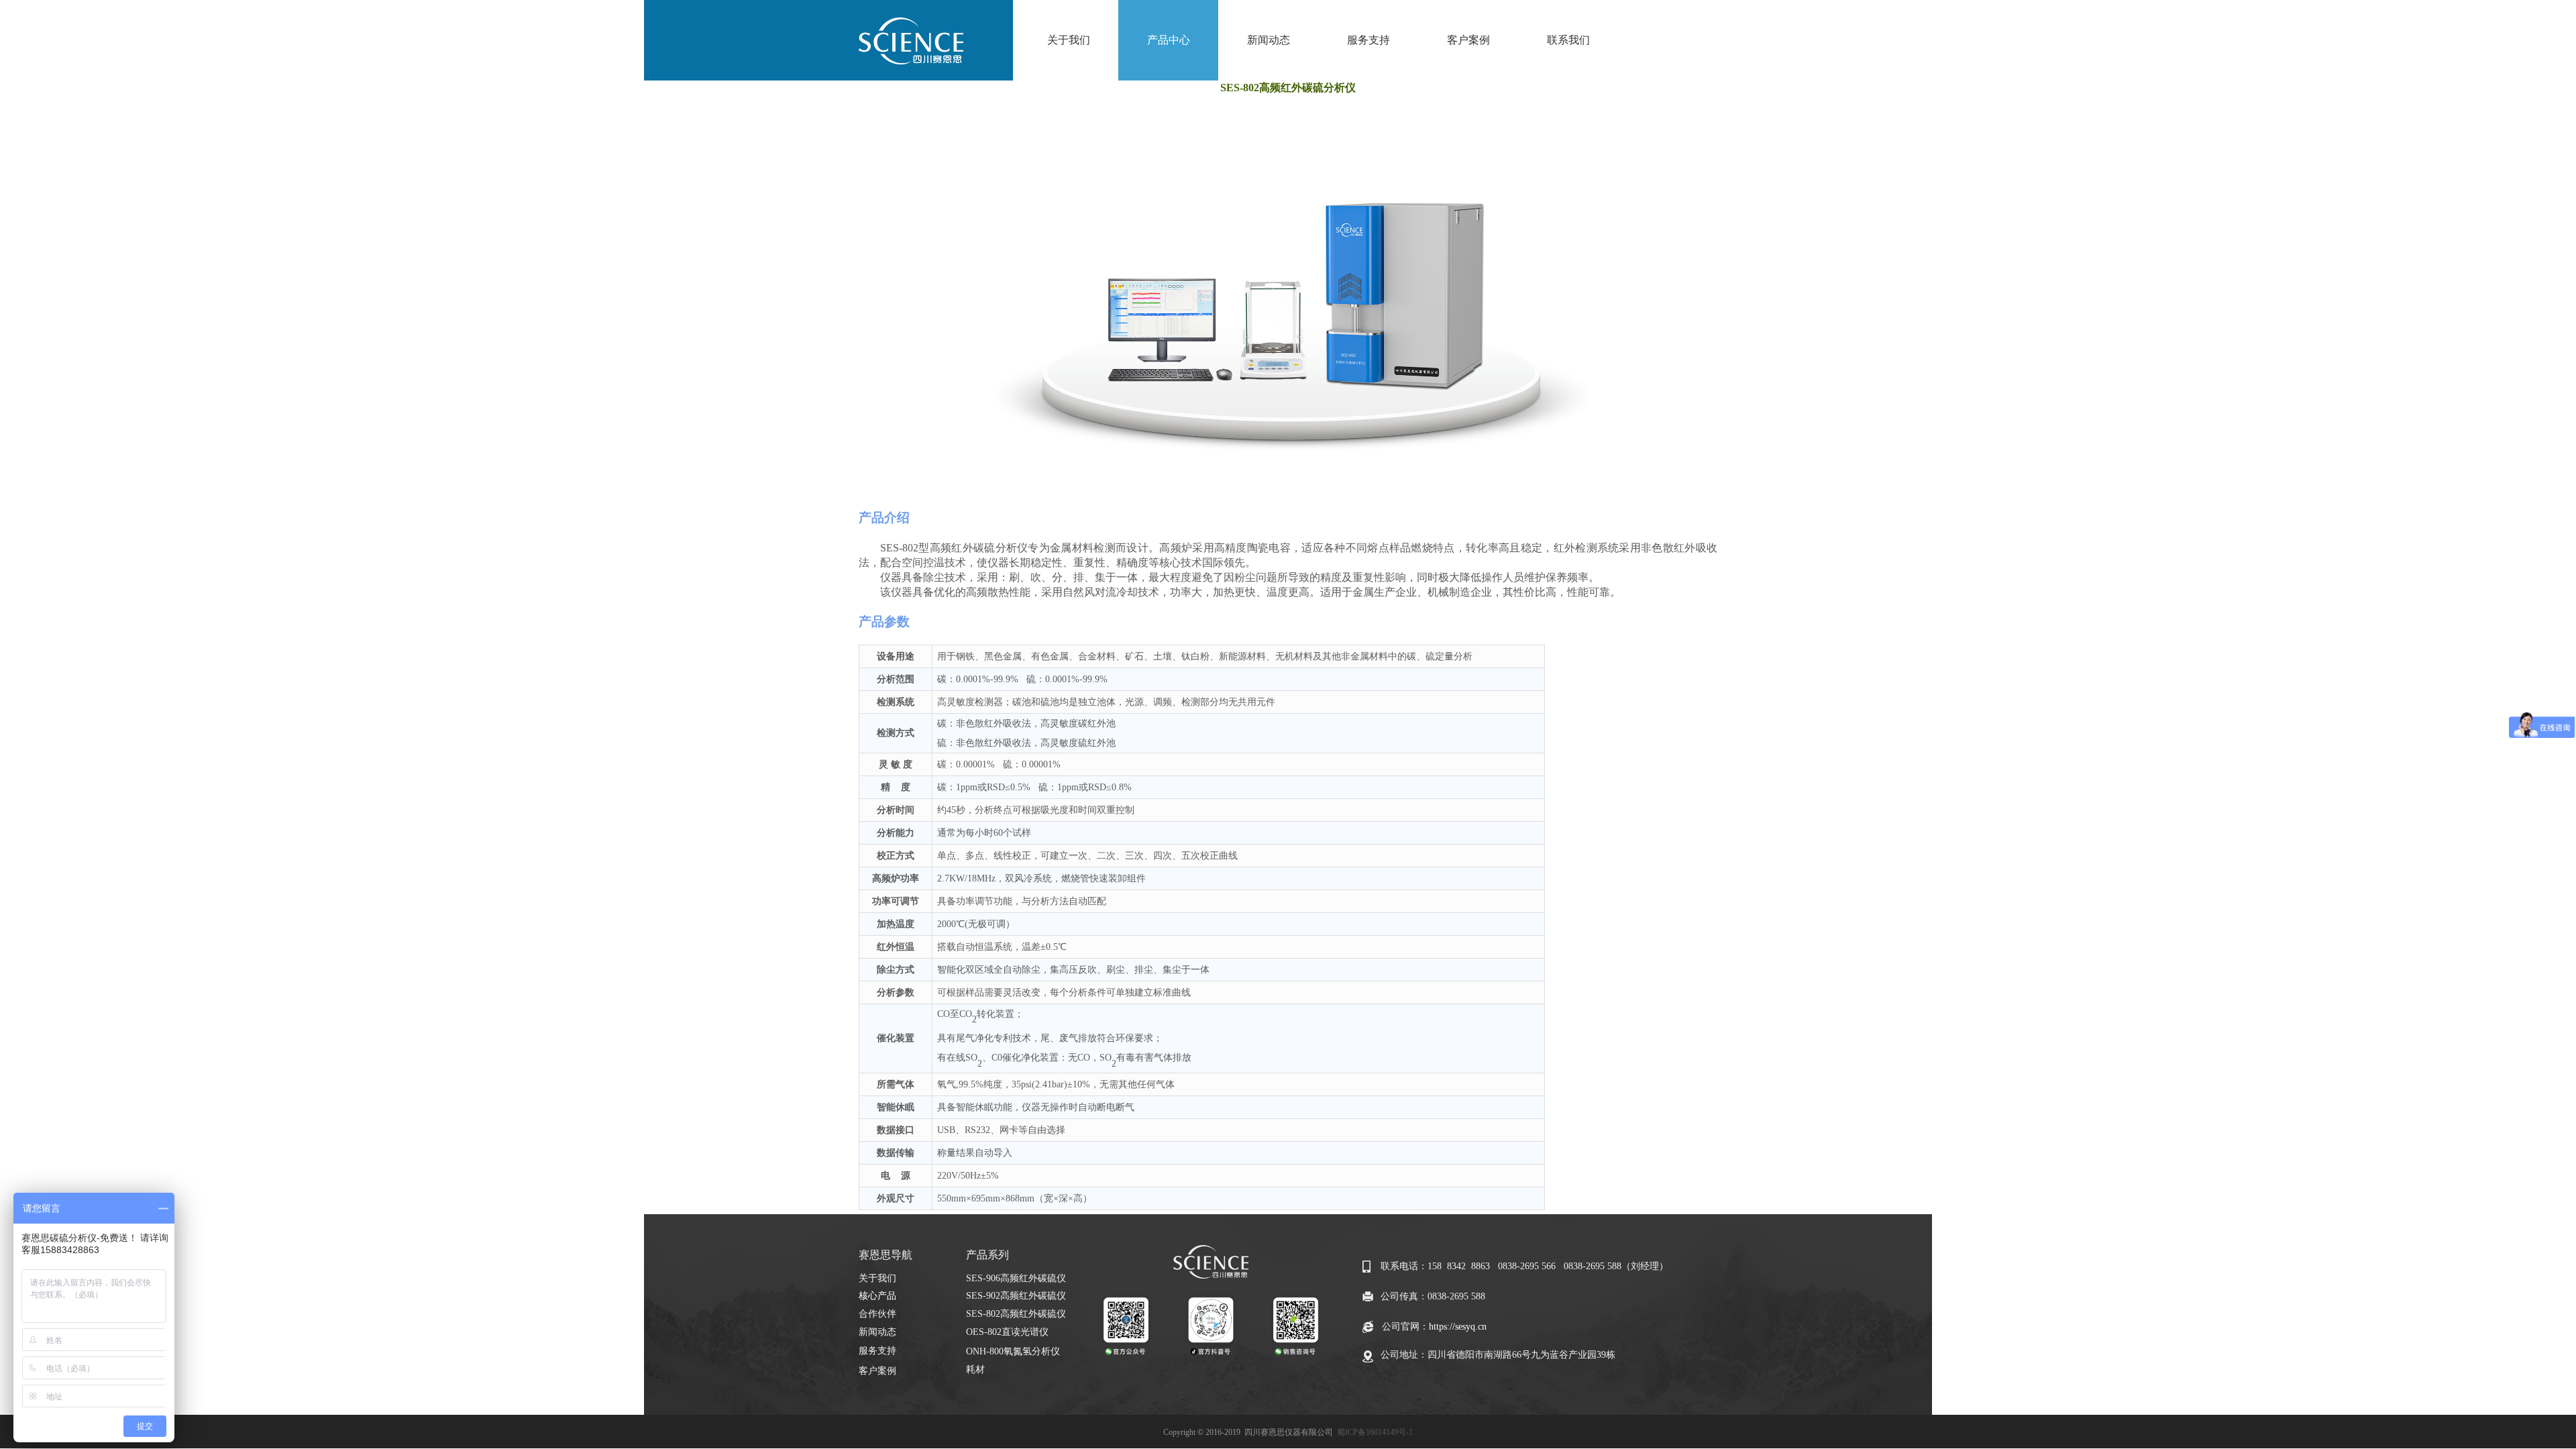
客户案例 (1468, 40)
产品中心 (1169, 40)
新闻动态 (1269, 40)
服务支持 (1368, 40)
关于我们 (1069, 40)
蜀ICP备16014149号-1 (1375, 1432)
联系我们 (1568, 40)
